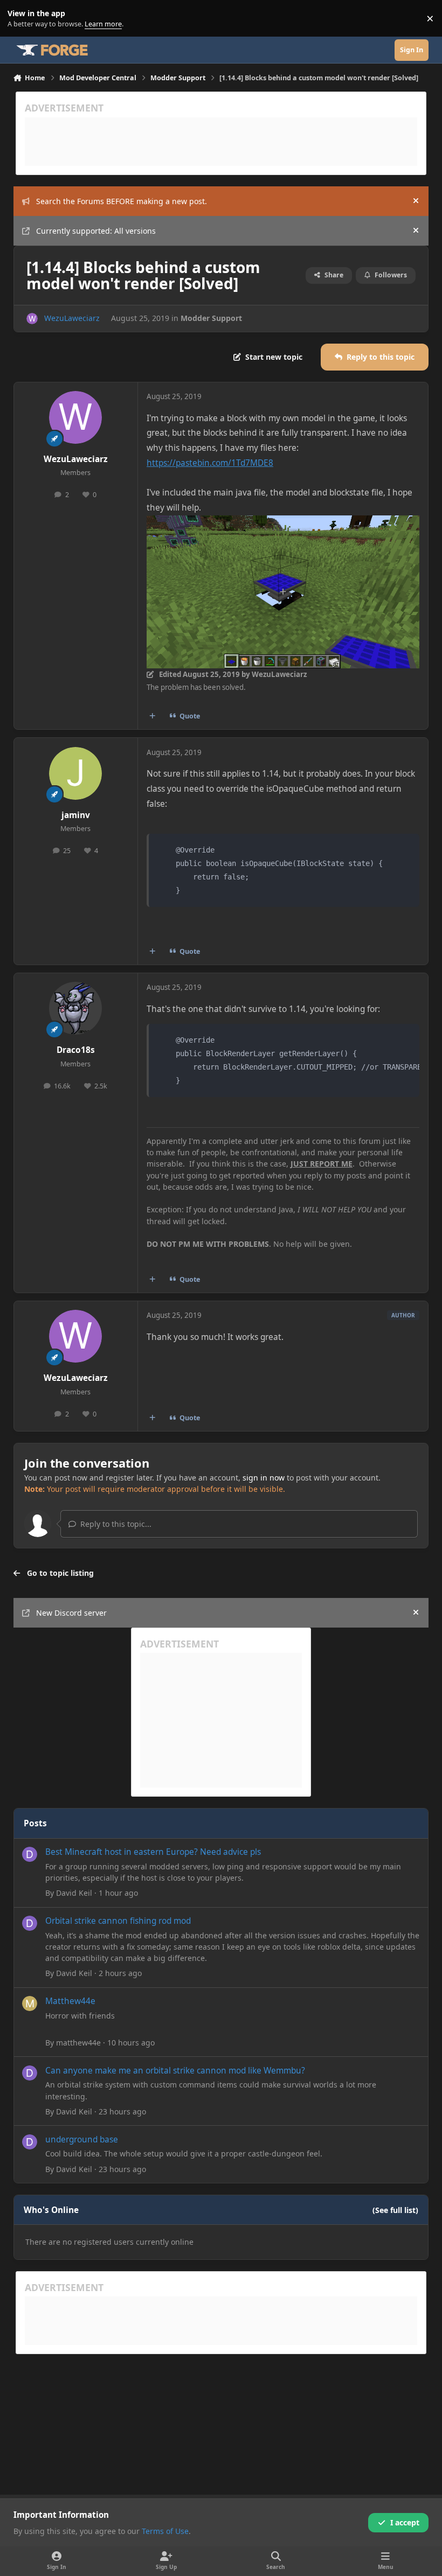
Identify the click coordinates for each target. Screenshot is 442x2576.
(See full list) (395, 2210)
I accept (405, 2522)
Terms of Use (165, 2531)
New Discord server (71, 1613)
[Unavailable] (283, 523)
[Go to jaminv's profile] (75, 773)
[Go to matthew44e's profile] (30, 2003)
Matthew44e (70, 2001)
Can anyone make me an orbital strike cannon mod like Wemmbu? (175, 2071)
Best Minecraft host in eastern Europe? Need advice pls (153, 1852)
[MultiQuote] (152, 716)
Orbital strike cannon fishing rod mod (118, 1921)
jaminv (76, 815)
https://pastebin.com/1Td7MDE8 (210, 463)
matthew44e (78, 2043)
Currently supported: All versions (96, 231)
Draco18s (76, 1050)
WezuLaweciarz (72, 318)
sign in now (264, 1478)
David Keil (74, 1893)
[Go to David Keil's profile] (30, 1854)
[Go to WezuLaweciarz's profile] (32, 319)
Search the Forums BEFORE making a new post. (122, 201)
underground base (82, 2139)
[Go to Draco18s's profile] (75, 1008)
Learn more (21, 19)
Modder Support (211, 318)
